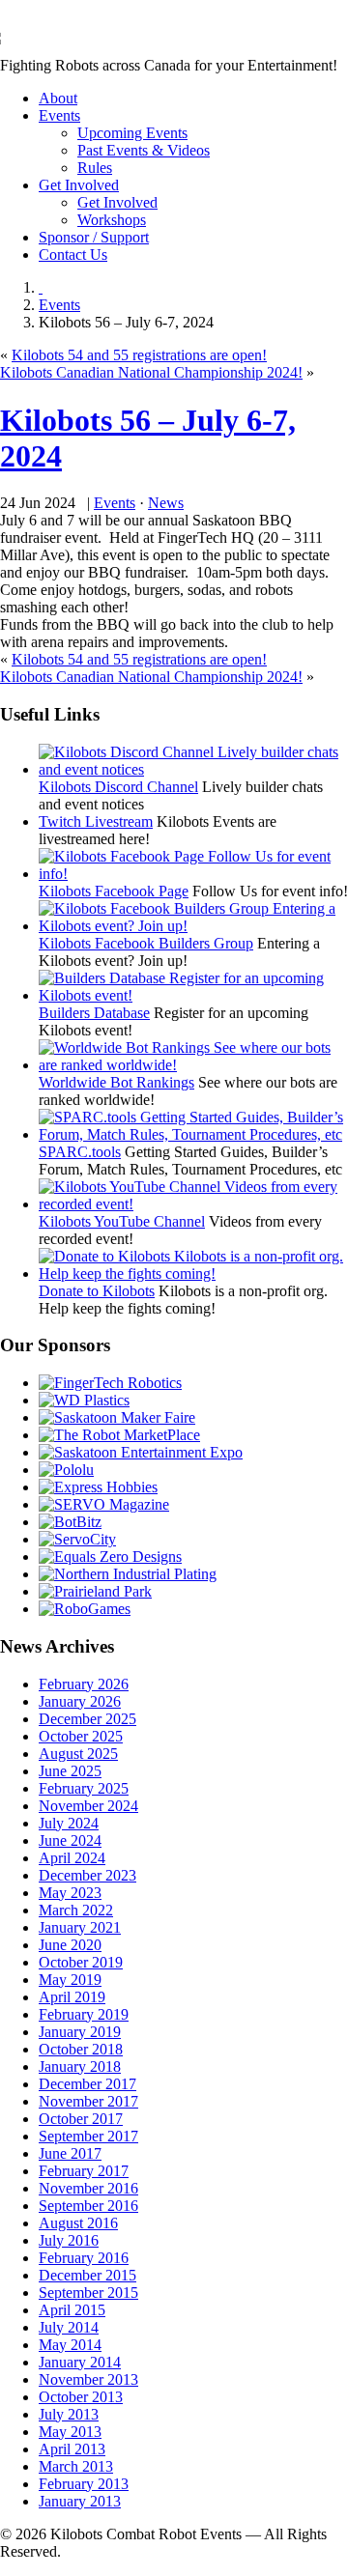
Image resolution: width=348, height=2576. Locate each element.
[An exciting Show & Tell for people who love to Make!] (117, 1417)
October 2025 (81, 1736)
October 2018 (81, 2049)
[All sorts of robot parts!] (77, 1539)
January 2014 (80, 2362)
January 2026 (80, 1701)
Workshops (112, 220)
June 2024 (70, 1840)
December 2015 (87, 2275)
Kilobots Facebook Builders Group (146, 943)
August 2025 (78, 1754)
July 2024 (69, 1823)
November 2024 (88, 1806)
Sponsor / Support (94, 237)
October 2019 (81, 1962)
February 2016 (84, 2258)
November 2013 (88, 2379)
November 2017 (88, 2101)
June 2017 (70, 2153)
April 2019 (72, 1997)
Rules (95, 168)
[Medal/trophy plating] (128, 1574)
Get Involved (79, 185)
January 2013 (80, 2501)
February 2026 (84, 1684)
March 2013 (76, 2466)
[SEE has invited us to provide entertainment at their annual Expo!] (141, 1452)
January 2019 (80, 2032)
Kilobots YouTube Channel (122, 1221)
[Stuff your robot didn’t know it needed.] (110, 1557)
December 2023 (87, 1875)
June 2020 (70, 1945)
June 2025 (70, 1771)
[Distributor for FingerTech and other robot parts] (119, 1435)
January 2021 (80, 1927)
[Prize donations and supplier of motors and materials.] (66, 1470)
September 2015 (88, 2293)
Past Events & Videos (144, 150)
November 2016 (88, 2188)
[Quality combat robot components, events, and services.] (70, 1522)
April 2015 (72, 2310)
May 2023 (70, 1893)
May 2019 (70, 1980)
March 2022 (76, 1910)
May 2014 (70, 2345)
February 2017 (84, 2171)
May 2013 (70, 2432)
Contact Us (73, 255)
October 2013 (81, 2397)
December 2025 (87, 1719)
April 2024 (72, 1858)
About (58, 98)
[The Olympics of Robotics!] (85, 1609)
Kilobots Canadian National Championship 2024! (151, 372)
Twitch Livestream (96, 821)
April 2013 (72, 2449)
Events (59, 115)
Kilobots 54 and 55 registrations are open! (139, 355)
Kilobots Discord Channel (118, 787)
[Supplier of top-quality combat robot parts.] (110, 1383)
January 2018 (80, 2066)
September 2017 (88, 2136)
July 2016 (69, 2240)
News (166, 503)
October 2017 (81, 2119)
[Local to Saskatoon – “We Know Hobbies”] (98, 1487)
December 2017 (87, 2084)
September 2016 (88, 2206)
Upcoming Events (132, 133)
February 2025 (84, 1788)
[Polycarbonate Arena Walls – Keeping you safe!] (84, 1400)
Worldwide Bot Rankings (116, 1082)
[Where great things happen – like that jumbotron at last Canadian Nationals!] (95, 1591)
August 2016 (78, 2223)
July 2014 (69, 2327)
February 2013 (84, 2484)
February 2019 (84, 2014)
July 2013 (69, 2414)
